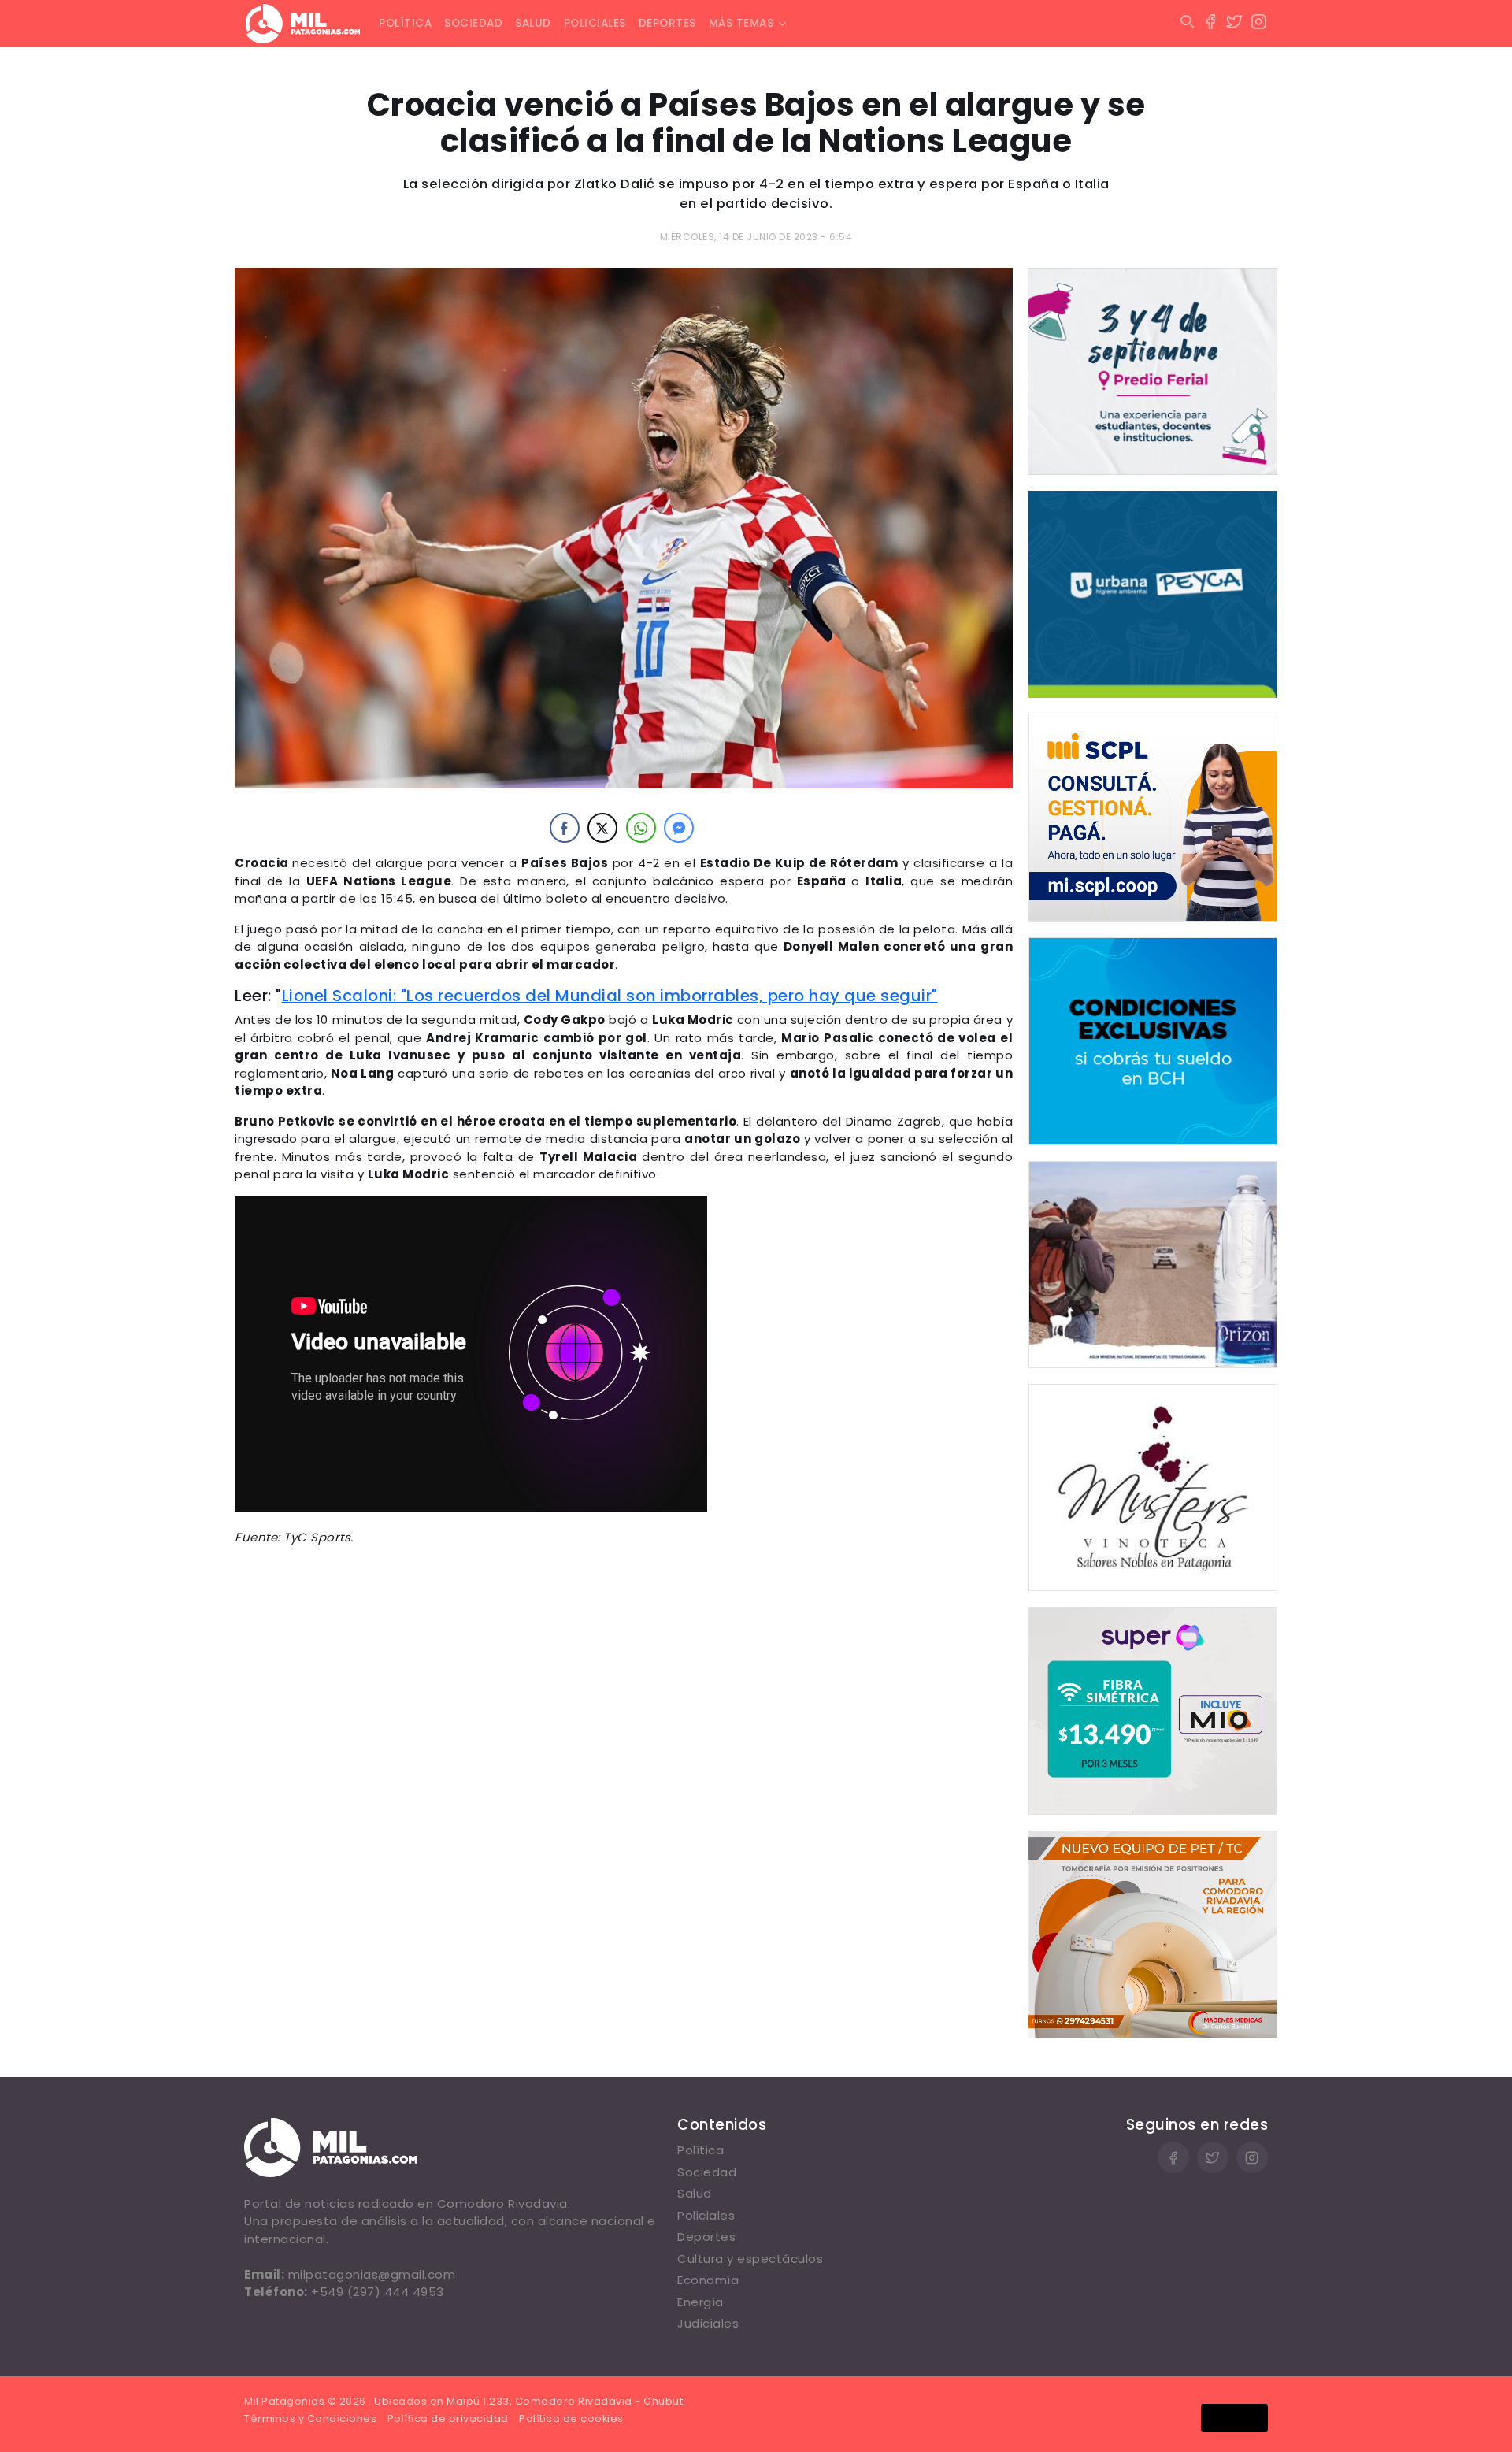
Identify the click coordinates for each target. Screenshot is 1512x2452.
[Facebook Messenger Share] (679, 828)
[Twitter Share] (602, 828)
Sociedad (473, 23)
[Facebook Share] (565, 828)
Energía (700, 2302)
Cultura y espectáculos (750, 2259)
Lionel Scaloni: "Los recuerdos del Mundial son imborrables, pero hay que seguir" (610, 996)
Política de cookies (571, 2419)
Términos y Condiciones (310, 2419)
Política (405, 23)
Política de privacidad (448, 2419)
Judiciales (708, 2323)
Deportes (667, 23)
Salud (533, 23)
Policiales (595, 23)
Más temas (741, 23)
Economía (708, 2280)
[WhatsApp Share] (641, 828)
